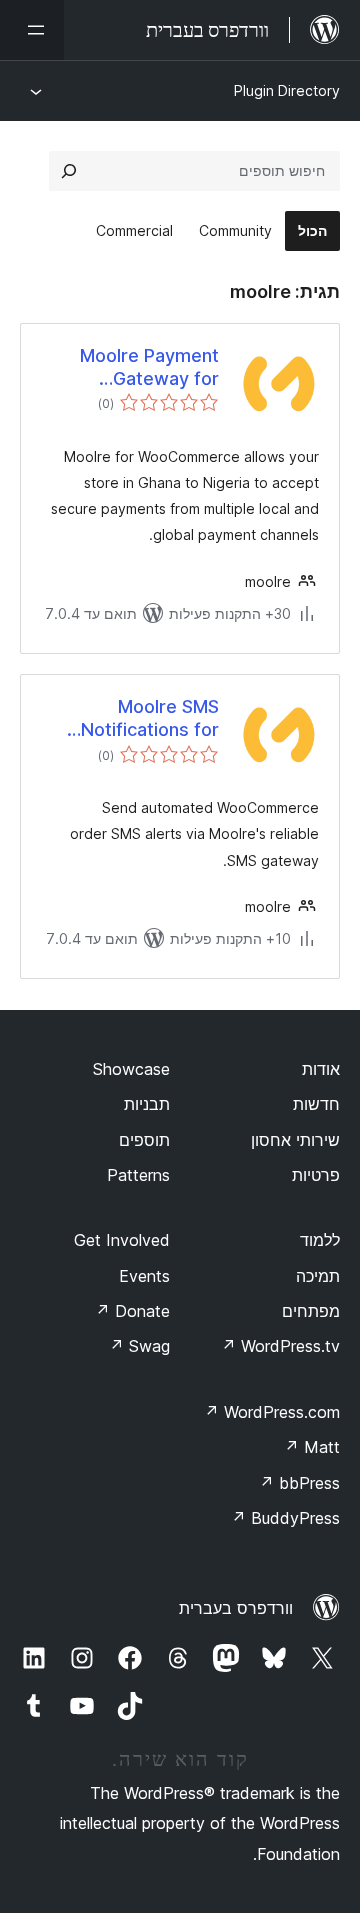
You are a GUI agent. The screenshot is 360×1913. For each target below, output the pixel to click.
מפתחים (311, 1311)
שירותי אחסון (295, 1140)
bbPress (299, 1483)
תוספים (144, 1140)
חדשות (316, 1104)
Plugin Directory (287, 90)
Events (144, 1276)
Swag (139, 1346)
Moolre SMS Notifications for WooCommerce (150, 719)
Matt (312, 1447)
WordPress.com (272, 1412)
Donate (132, 1311)
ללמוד (320, 1240)
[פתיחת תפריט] (32, 30)
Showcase (131, 1069)
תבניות (147, 1104)
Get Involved (122, 1240)
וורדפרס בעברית (236, 1608)
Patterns (138, 1175)
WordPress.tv (280, 1346)
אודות (321, 1069)
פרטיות (316, 1175)
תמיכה (318, 1276)
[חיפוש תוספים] (69, 171)
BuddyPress (285, 1518)
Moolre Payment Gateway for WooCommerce (149, 368)
